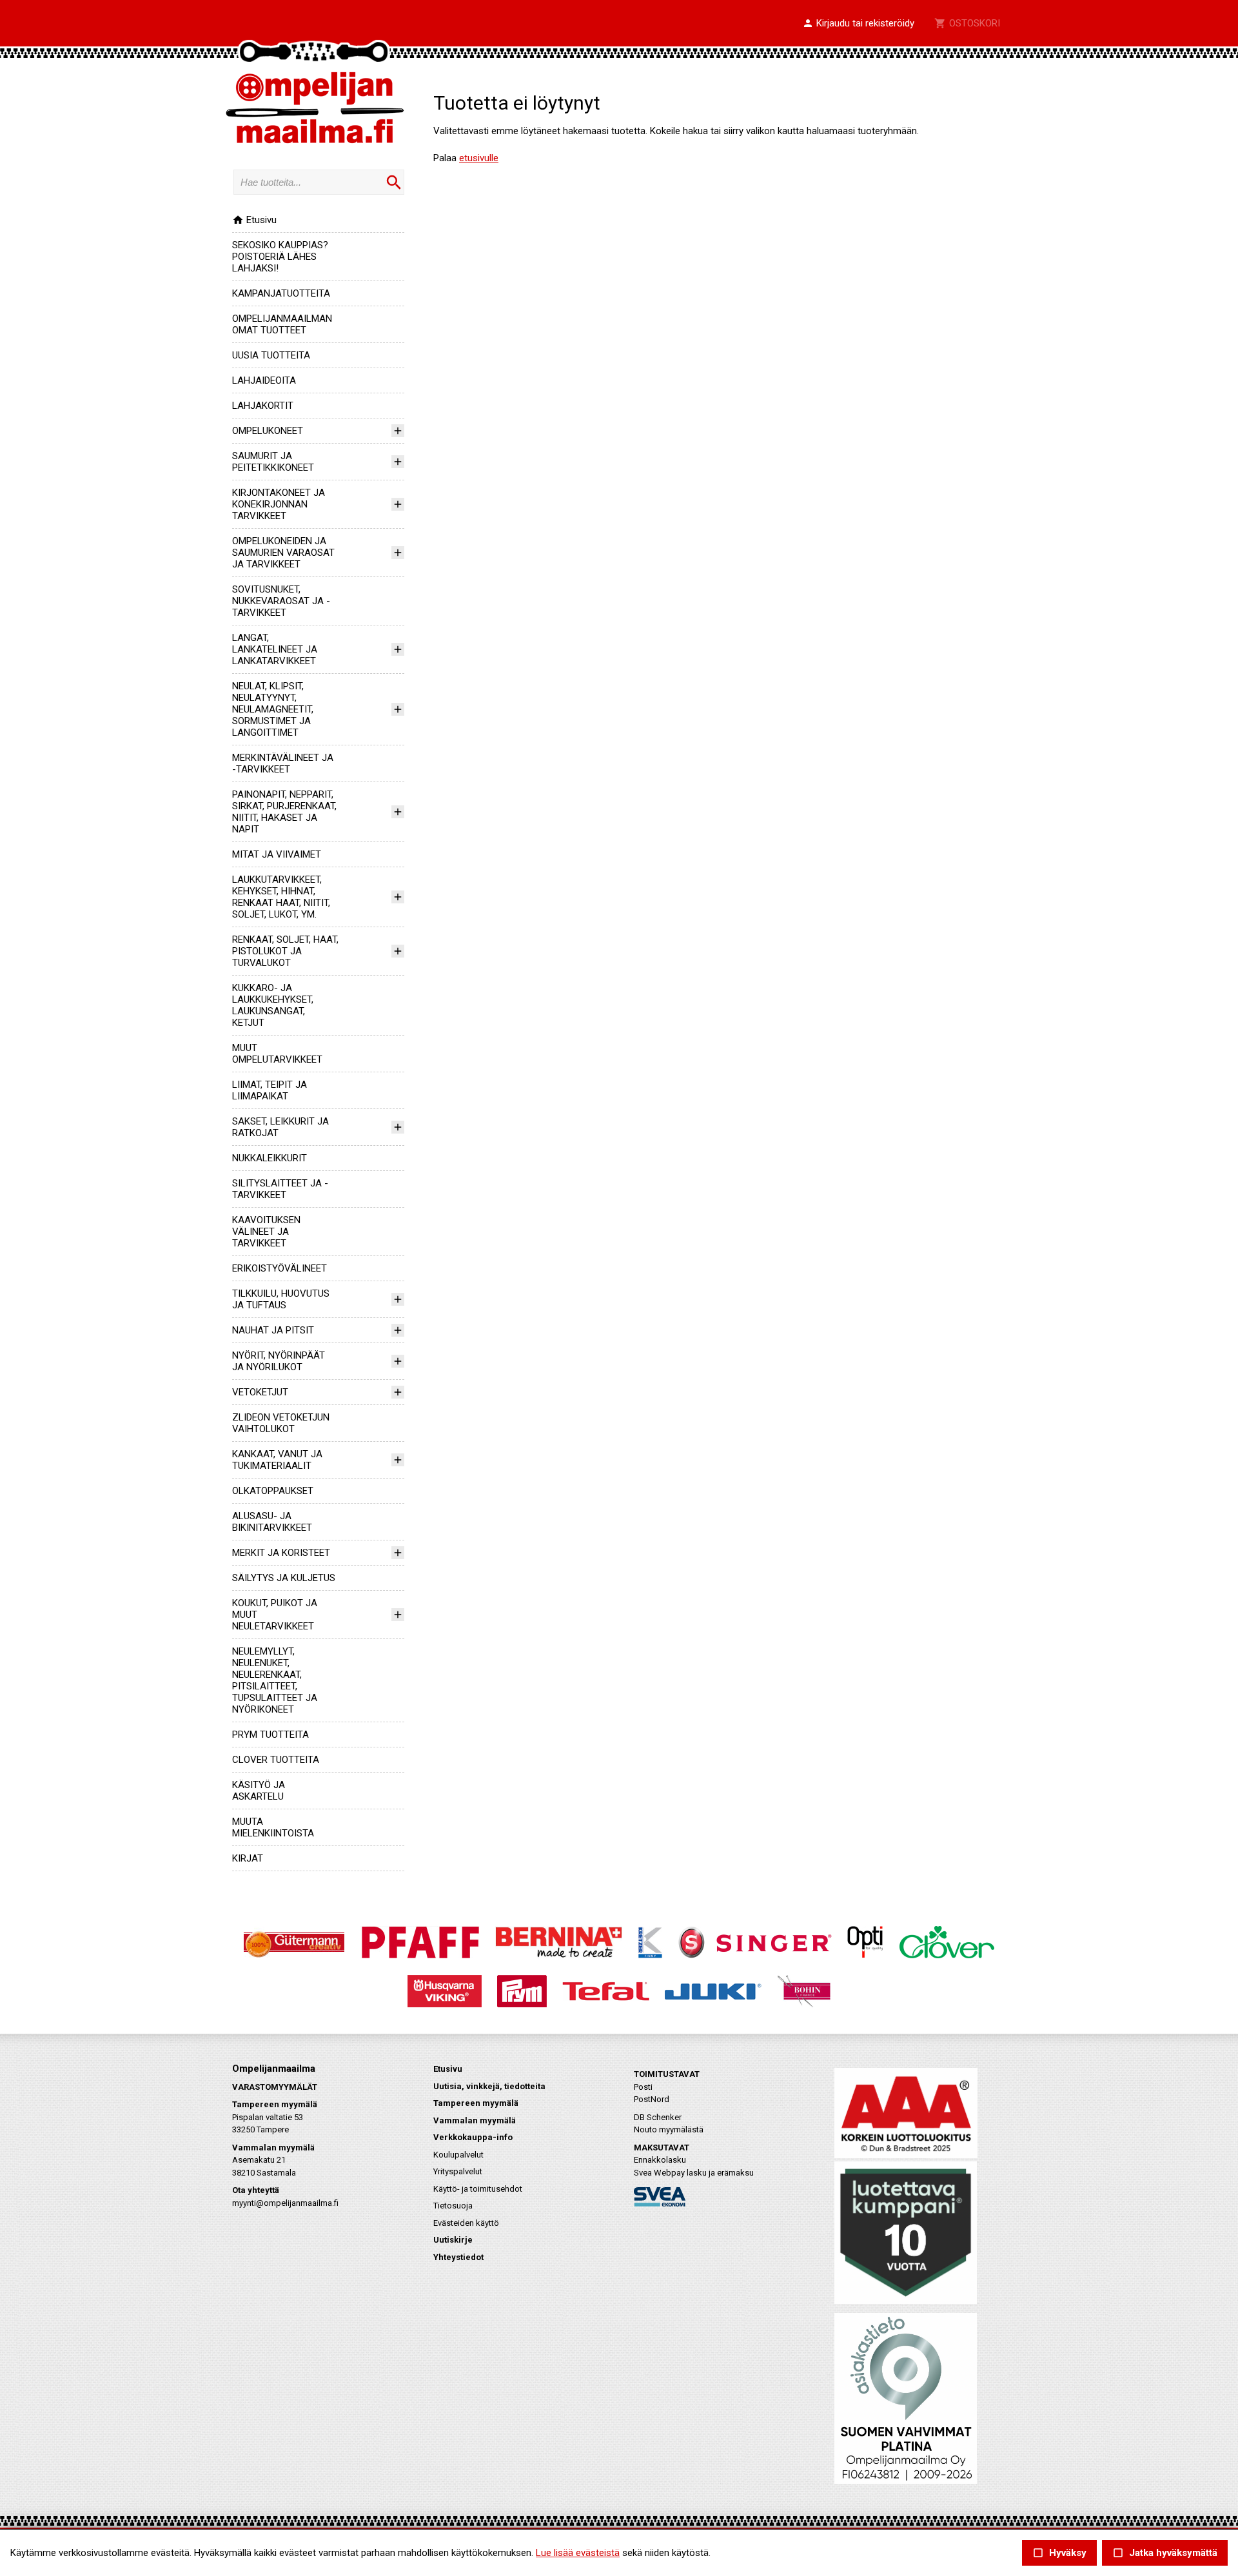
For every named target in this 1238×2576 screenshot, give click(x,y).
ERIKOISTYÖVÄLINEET (280, 1268)
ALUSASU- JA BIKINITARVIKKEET (272, 1522)
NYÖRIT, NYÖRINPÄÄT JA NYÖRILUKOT (279, 1361)
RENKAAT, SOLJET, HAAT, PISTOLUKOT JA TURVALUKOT (285, 951)
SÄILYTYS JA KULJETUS (284, 1578)
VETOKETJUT (260, 1392)
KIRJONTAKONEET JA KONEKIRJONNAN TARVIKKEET (279, 504)
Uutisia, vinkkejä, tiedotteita (489, 2086)
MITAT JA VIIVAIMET (277, 854)
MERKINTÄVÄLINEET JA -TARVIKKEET (283, 763)
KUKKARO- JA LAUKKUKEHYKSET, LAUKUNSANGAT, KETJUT (273, 1005)
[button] (858, 24)
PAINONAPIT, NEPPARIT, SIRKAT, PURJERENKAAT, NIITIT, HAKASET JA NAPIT (284, 812)
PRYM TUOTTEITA (270, 1735)
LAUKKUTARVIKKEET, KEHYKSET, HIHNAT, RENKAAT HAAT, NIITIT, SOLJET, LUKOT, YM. (281, 897)
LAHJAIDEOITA (264, 380)
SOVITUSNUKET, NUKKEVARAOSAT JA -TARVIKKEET (281, 601)
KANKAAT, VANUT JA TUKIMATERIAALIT (277, 1460)
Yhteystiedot (458, 2257)
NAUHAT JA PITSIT (273, 1330)
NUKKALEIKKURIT (270, 1158)
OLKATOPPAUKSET (273, 1491)
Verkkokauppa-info (473, 2137)
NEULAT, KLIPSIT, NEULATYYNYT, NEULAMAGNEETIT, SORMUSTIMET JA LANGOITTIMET (273, 709)
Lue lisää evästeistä (578, 2553)
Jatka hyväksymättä (1165, 2553)
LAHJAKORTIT (263, 406)
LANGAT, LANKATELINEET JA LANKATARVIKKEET (275, 649)
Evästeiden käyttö (466, 2223)
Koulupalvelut (458, 2155)
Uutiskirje (453, 2240)
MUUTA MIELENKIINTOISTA (273, 1827)
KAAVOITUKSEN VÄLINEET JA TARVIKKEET (266, 1232)
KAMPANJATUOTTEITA (281, 293)
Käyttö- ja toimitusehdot (478, 2189)
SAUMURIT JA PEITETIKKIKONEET (273, 462)
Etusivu (254, 220)
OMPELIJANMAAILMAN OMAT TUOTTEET (282, 324)
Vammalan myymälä (475, 2120)
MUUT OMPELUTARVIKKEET (277, 1054)
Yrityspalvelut (458, 2171)
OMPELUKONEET (268, 431)
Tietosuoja (453, 2206)
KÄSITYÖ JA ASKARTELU (259, 1791)
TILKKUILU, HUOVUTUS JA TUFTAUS (281, 1299)
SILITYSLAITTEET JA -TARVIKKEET (280, 1189)
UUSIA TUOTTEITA (271, 355)
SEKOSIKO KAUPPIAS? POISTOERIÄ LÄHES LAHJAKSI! (280, 257)
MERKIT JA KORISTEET (281, 1553)
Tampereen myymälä (476, 2103)
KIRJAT (248, 1858)
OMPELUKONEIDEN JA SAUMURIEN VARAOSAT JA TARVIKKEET (283, 553)
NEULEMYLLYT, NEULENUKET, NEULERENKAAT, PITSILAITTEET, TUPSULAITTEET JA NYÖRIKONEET (275, 1680)
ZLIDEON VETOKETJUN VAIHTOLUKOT (281, 1423)
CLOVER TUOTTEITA (276, 1760)
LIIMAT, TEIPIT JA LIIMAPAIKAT (270, 1090)
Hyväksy (1059, 2553)
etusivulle (479, 158)
